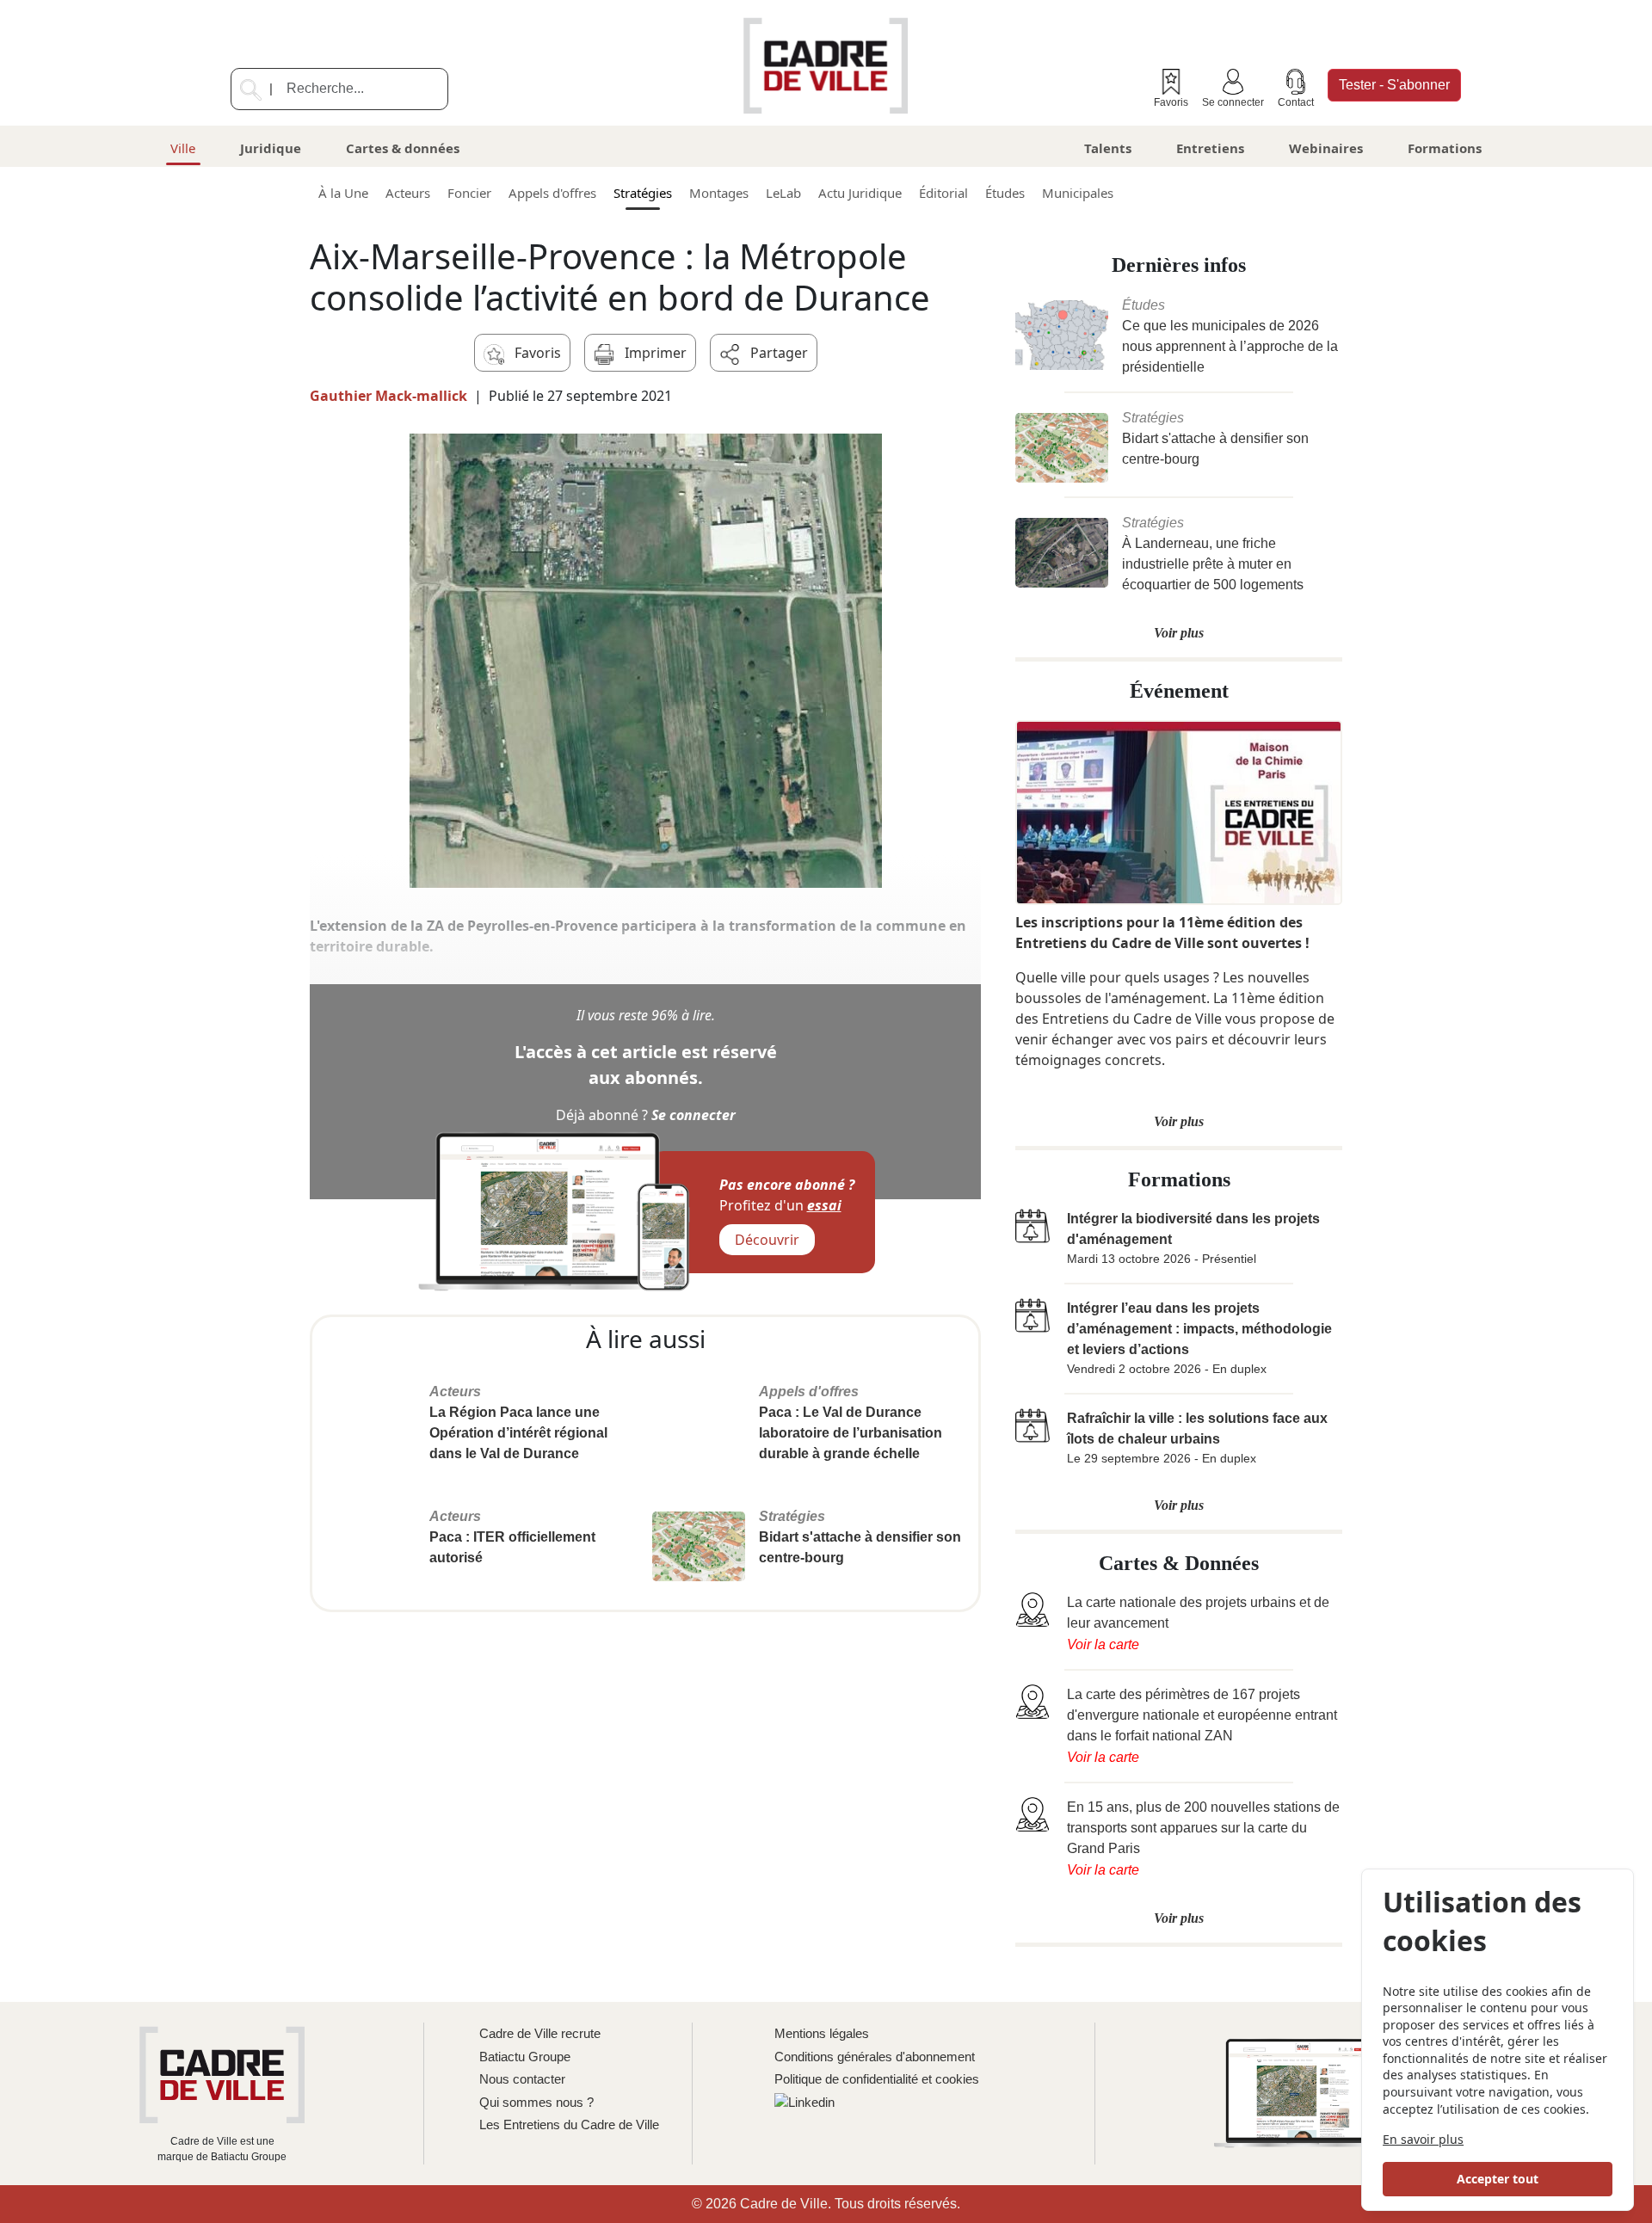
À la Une (343, 193)
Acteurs (408, 193)
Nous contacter (522, 2079)
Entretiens (1210, 148)
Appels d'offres (552, 193)
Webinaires (1326, 148)
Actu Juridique (860, 193)
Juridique (271, 148)
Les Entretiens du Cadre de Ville (569, 2124)
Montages (719, 193)
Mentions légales (822, 2033)
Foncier (469, 193)
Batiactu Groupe (525, 2057)
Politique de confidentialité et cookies (877, 2079)
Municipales (1078, 193)
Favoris (1171, 102)
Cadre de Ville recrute (540, 2033)
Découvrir (767, 1240)
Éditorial (943, 193)
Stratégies (643, 193)
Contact (1296, 102)
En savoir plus (1423, 2139)
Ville (183, 148)
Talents (1108, 148)
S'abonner (1394, 85)
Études (1005, 193)
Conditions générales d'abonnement (875, 2057)
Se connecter (1233, 102)
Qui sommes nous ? (536, 2102)
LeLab (783, 193)
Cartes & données (403, 148)
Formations (1445, 148)
